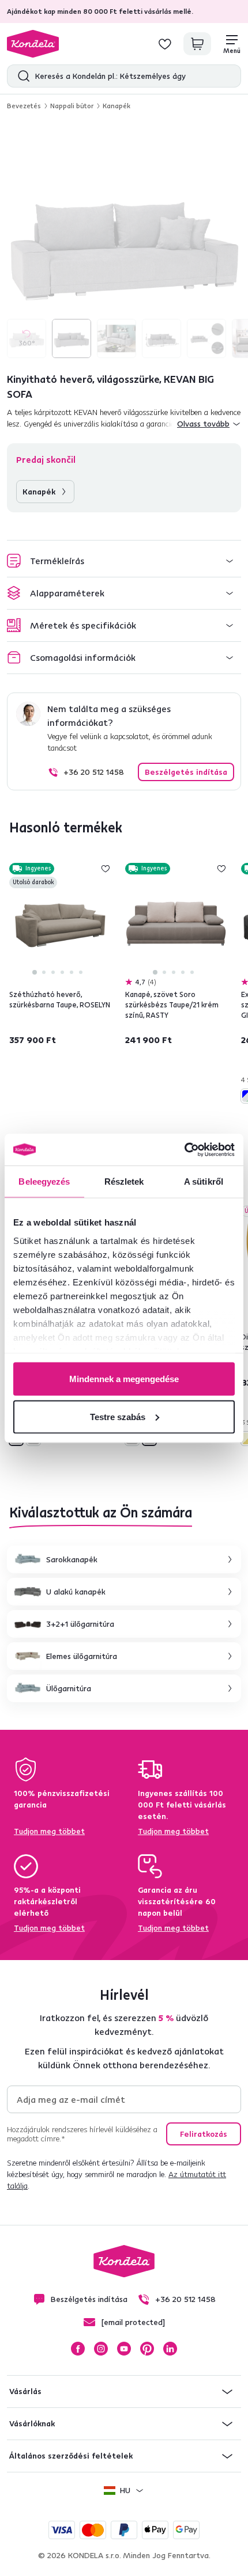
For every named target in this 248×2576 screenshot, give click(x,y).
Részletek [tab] (124, 1182)
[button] (124, 561)
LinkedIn (170, 2349)
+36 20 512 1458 (94, 772)
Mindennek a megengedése (124, 1379)
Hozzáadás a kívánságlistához (106, 869)
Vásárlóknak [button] (32, 2423)
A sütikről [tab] (204, 1182)
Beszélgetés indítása (186, 772)
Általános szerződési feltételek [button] (71, 2456)
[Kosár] (197, 44)
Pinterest (147, 2349)
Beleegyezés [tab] (44, 1182)
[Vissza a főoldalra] (33, 44)
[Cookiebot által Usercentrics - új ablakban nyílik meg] (184, 1150)
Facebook (78, 2349)
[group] (124, 241)
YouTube (124, 2349)
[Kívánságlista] (165, 44)
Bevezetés (24, 106)
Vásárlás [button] (25, 2391)
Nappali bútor (72, 106)
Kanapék (117, 106)
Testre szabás (118, 1416)
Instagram (101, 2349)
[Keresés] (21, 76)
